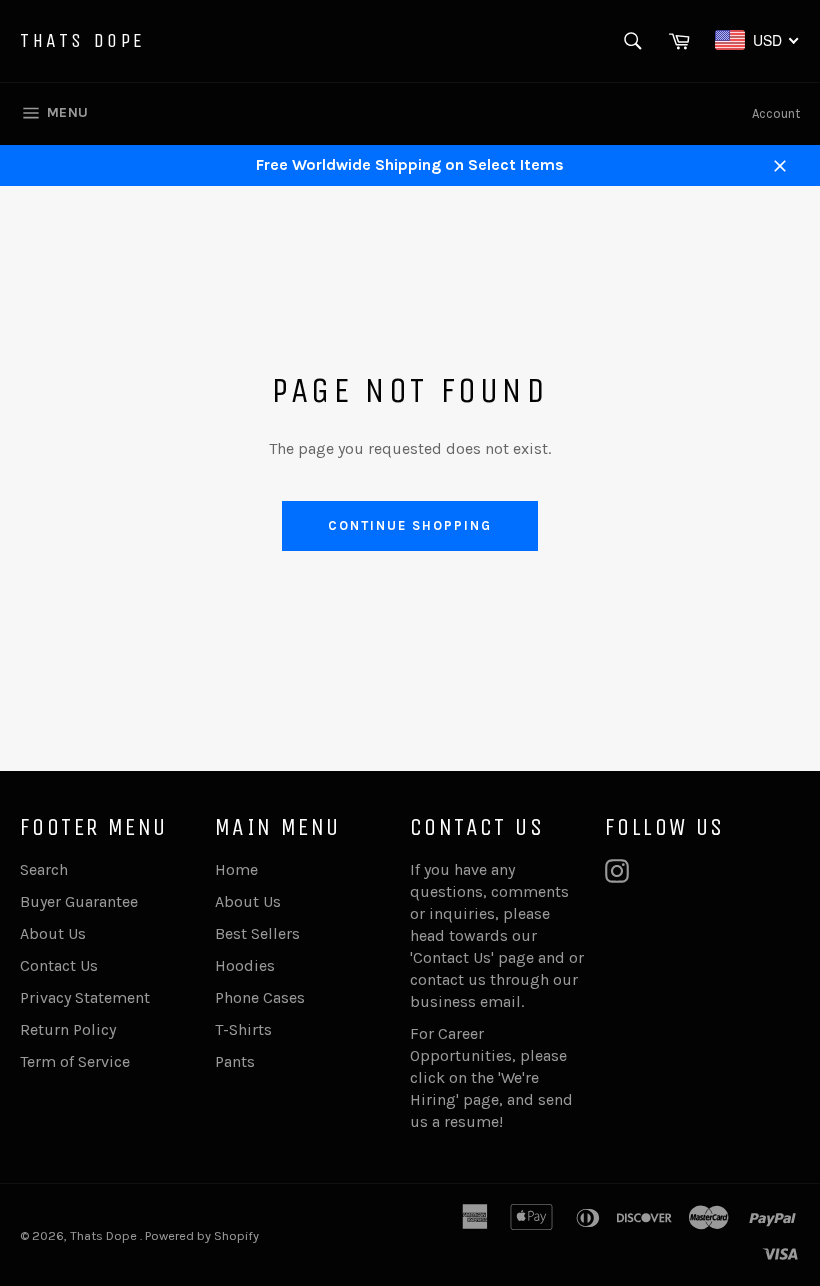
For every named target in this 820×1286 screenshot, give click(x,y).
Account (776, 113)
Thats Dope (83, 40)
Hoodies (245, 965)
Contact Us (59, 965)
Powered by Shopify (202, 1235)
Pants (235, 1061)
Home (236, 869)
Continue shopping (409, 525)
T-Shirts (243, 1029)
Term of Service (75, 1061)
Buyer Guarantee (79, 901)
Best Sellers (257, 933)
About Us (53, 933)
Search (44, 869)
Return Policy (68, 1029)
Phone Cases (260, 997)
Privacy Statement (85, 997)
